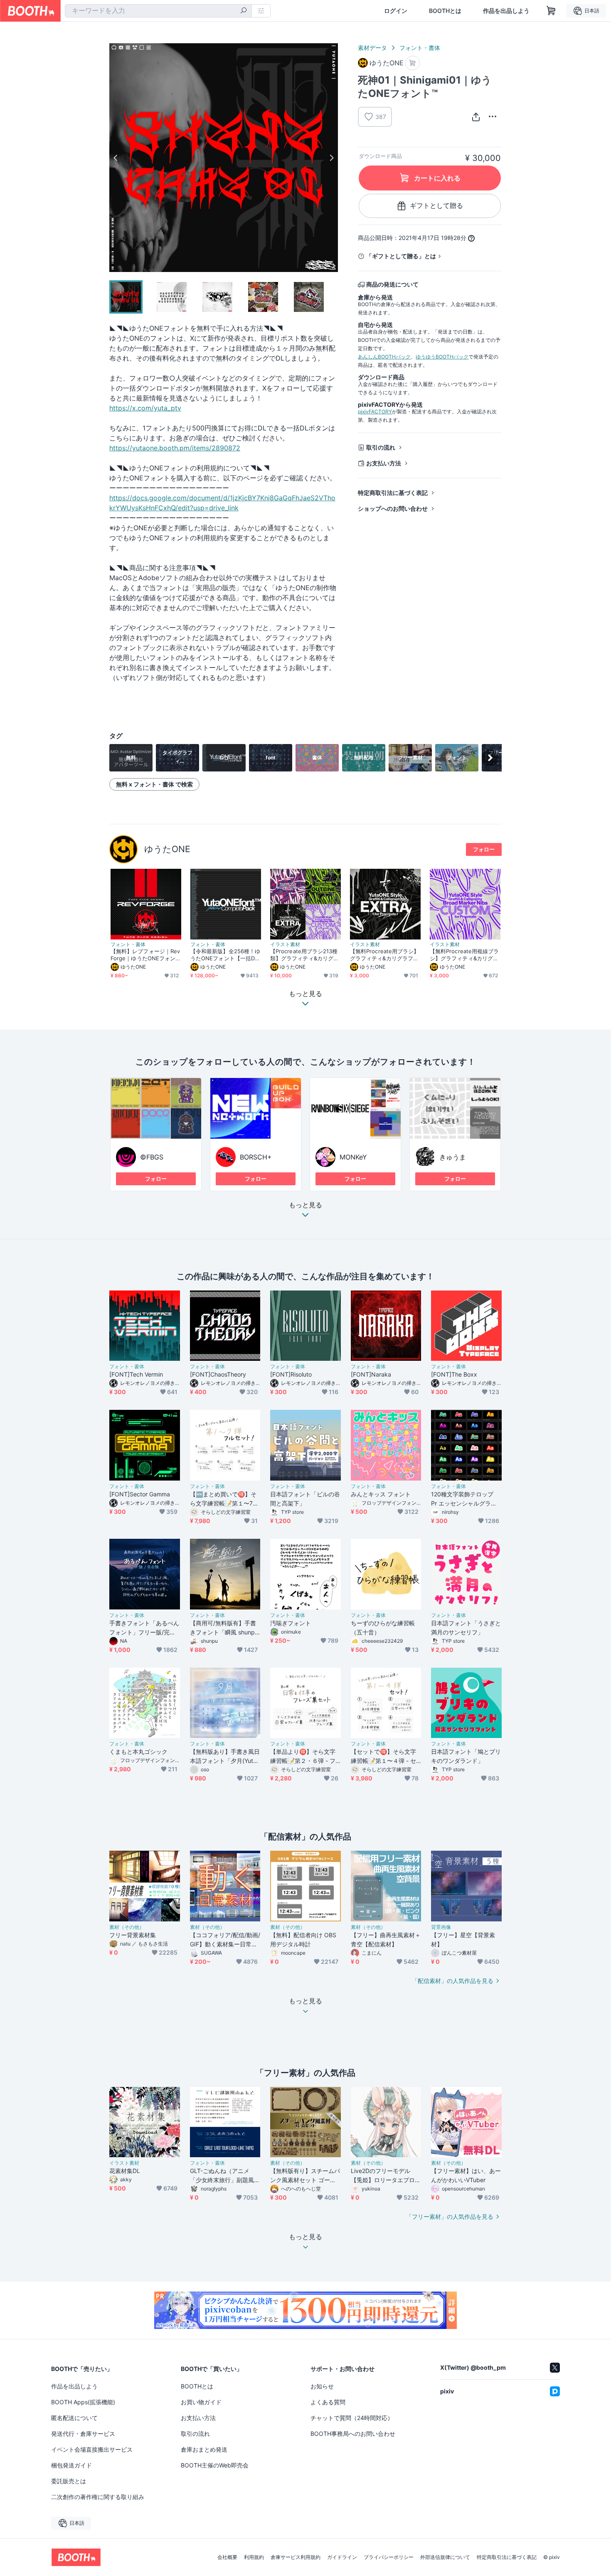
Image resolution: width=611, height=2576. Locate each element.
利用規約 (254, 2557)
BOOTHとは (445, 11)
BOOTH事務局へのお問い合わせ (353, 2434)
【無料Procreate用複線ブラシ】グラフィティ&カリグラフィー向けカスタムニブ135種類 (464, 955)
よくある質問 (328, 2402)
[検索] (244, 11)
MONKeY (353, 1157)
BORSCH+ (256, 1157)
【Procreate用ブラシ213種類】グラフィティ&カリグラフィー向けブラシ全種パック (304, 955)
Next (331, 158)
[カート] (413, 63)
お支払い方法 (384, 463)
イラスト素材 (285, 944)
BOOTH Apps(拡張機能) (83, 2402)
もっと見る (305, 1205)
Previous (116, 158)
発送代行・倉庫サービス (83, 2434)
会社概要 (227, 2557)
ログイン (396, 11)
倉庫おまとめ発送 (204, 2449)
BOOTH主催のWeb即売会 (215, 2465)
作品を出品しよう (506, 11)
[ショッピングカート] (551, 11)
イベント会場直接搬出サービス (92, 2449)
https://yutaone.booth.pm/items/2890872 (175, 448)
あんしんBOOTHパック (384, 357)
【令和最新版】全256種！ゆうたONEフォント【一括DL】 (225, 955)
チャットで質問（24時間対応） (352, 2418)
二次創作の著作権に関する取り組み (98, 2497)
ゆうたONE (167, 849)
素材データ (372, 48)
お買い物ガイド (201, 2402)
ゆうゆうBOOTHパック (442, 357)
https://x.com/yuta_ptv (145, 408)
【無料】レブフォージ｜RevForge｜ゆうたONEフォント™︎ (146, 955)
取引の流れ (381, 447)
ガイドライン (342, 2557)
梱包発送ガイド (71, 2465)
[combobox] (158, 11)
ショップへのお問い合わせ (393, 508)
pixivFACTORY (375, 412)
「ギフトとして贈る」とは (401, 256)
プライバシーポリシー (389, 2557)
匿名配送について (74, 2418)
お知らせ (322, 2386)
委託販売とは (69, 2481)
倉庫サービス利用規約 (296, 2557)
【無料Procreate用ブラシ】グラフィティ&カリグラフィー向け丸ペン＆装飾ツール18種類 (384, 955)
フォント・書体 (420, 48)
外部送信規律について (445, 2557)
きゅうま (453, 1157)
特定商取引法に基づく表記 (393, 493)
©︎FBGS (152, 1157)
